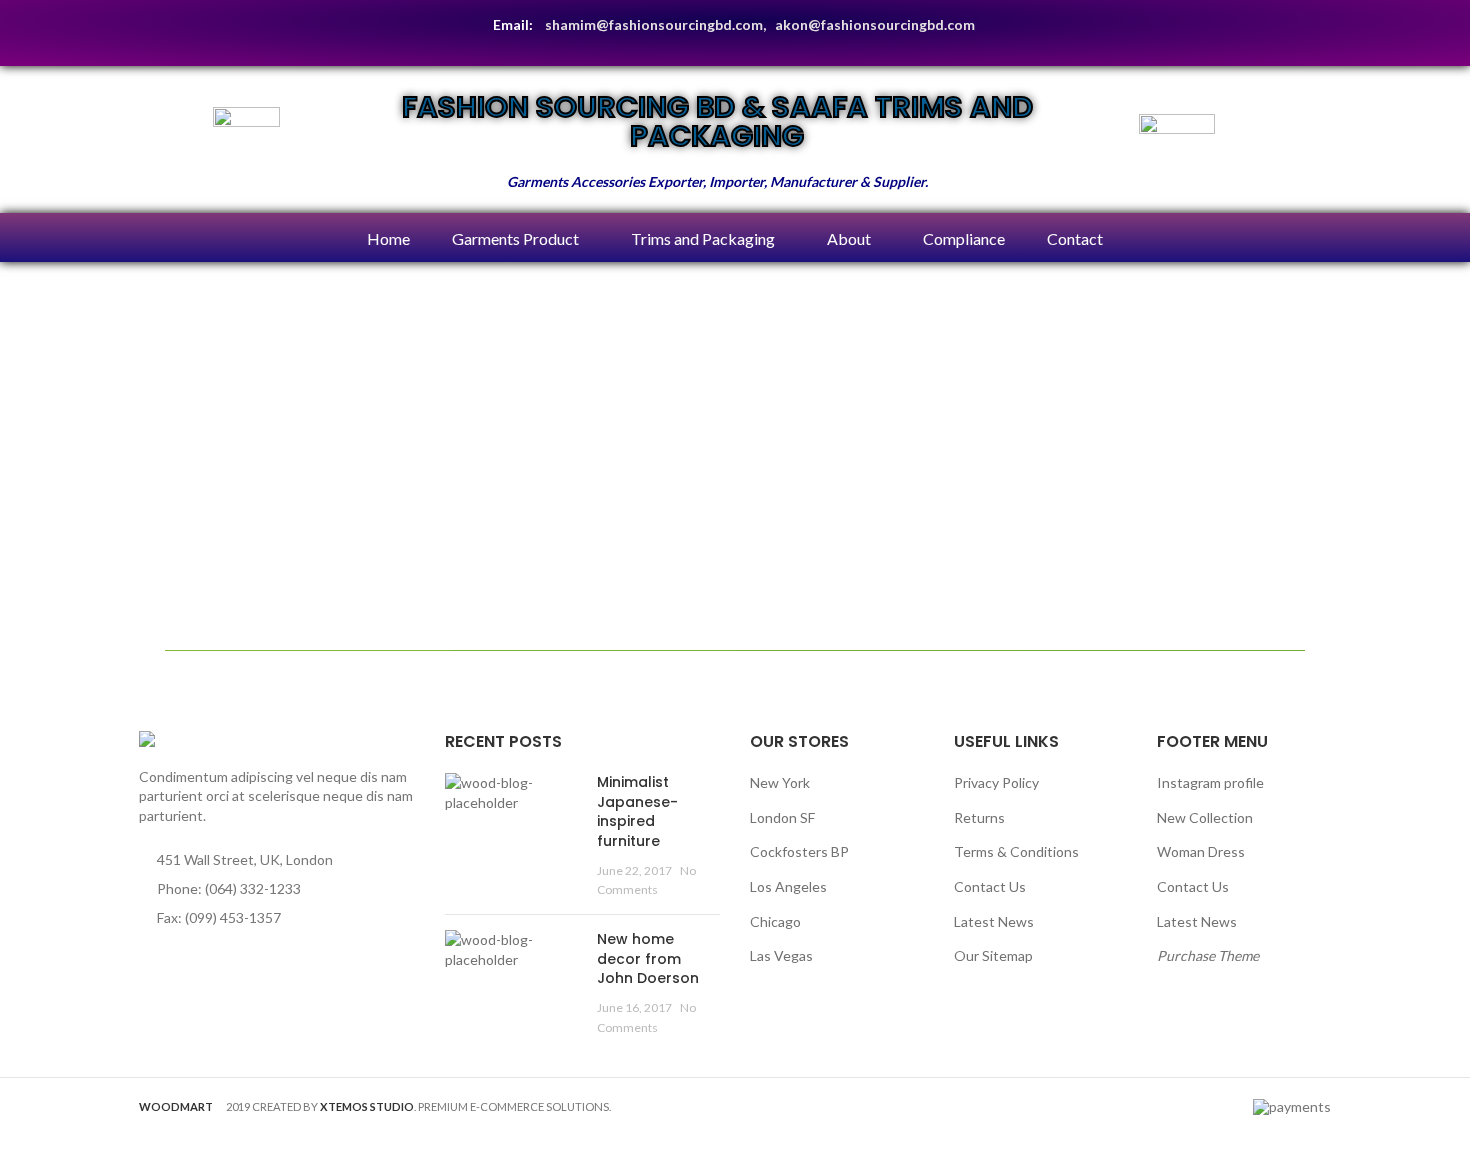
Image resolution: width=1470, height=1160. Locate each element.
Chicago (775, 921)
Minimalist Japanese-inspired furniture (637, 811)
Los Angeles (788, 886)
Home (388, 239)
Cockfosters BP (799, 851)
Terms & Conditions (1016, 851)
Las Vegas (781, 955)
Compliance (964, 239)
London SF (782, 817)
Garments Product (515, 239)
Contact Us (990, 886)
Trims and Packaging (703, 239)
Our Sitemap (993, 955)
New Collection (1205, 817)
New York (780, 782)
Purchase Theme (1208, 955)
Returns (979, 817)
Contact (1075, 239)
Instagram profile (1210, 782)
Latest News (994, 921)
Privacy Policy (996, 782)
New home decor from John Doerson (648, 958)
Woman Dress (1201, 851)
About (849, 239)
